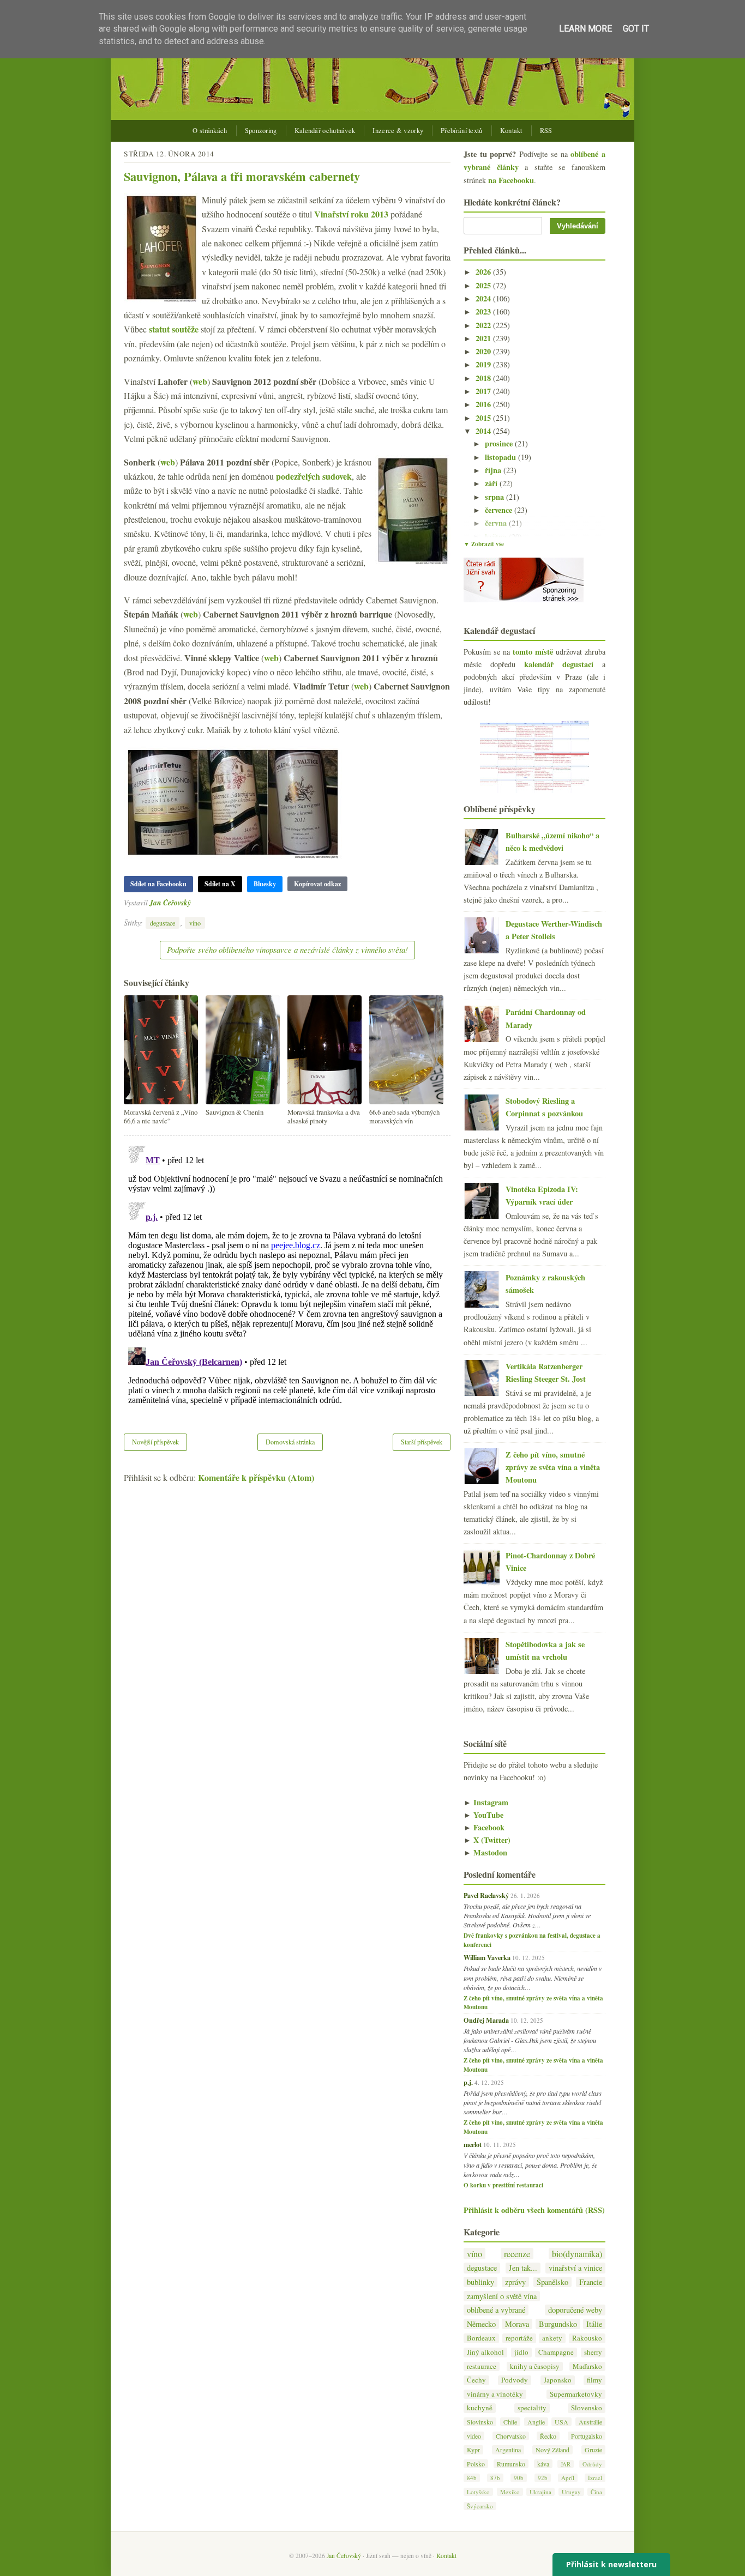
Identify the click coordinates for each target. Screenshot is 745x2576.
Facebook (484, 1827)
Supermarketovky (576, 2394)
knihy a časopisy (535, 2366)
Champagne (556, 2352)
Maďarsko (587, 2366)
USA (561, 2422)
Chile (510, 2422)
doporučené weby (575, 2310)
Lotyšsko (478, 2492)
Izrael (595, 2478)
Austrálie (590, 2422)
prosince (500, 443)
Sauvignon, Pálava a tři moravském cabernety (242, 176)
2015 (484, 418)
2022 (484, 325)
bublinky (480, 2282)
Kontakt (511, 131)
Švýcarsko (480, 2506)
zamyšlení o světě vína (502, 2296)
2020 (484, 351)
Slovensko (587, 2408)
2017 (484, 391)
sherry (593, 2352)
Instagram (486, 1802)
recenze (517, 2254)
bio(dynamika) (577, 2254)
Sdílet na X (220, 884)
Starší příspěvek (422, 1442)
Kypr (473, 2450)
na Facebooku (511, 180)
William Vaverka (487, 1957)
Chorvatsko (511, 2436)
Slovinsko (480, 2422)
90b (519, 2478)
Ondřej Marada (486, 2020)
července (500, 510)
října (494, 470)
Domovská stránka (290, 1442)
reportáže (519, 2338)
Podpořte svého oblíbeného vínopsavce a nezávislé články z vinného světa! (287, 950)
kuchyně (480, 2408)
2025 (484, 285)
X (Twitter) (487, 1840)
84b (472, 2478)
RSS (546, 131)
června (497, 523)
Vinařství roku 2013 (351, 214)
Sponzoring (261, 131)
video (474, 2436)
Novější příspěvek (155, 1442)
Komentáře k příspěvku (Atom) (256, 1477)
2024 (484, 298)
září (492, 483)
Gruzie (593, 2450)
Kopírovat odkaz (317, 884)
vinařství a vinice (575, 2268)
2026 (484, 272)
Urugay (571, 2492)
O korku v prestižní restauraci (503, 2185)
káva (543, 2464)
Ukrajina (540, 2492)
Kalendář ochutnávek (325, 131)
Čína (596, 2492)
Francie (591, 2282)
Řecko (548, 2436)
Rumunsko (511, 2464)
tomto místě (533, 652)
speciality (532, 2408)
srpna (495, 497)
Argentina (508, 2450)
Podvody (515, 2380)
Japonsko (558, 2380)
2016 (484, 404)
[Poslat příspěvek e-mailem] (194, 902)
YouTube (483, 1815)
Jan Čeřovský (170, 902)
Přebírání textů (462, 131)
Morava (517, 2324)
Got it (636, 29)
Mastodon (485, 1852)
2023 (484, 312)
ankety (552, 2338)
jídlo (521, 2352)
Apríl (568, 2478)
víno (195, 923)
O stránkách (210, 131)
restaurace (482, 2366)
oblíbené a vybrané (496, 2310)
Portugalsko (587, 2436)
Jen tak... (523, 2268)
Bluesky (265, 884)
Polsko (476, 2464)
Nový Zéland (552, 2450)
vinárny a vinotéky (495, 2394)
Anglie (536, 2422)
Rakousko (587, 2338)
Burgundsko (558, 2324)
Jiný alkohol (485, 2352)
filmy (594, 2380)
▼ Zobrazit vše (484, 544)
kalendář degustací (559, 664)
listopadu (501, 457)
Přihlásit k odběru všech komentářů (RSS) (534, 2210)
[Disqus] (287, 1278)
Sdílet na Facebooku (158, 884)
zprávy (515, 2282)
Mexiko (510, 2492)
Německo (481, 2324)
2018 (484, 378)
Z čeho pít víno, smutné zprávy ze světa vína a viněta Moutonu (553, 1467)
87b (495, 2478)
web (200, 381)
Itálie (594, 2324)
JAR (566, 2464)
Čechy (476, 2380)
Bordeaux (481, 2338)
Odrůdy (592, 2464)
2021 (484, 338)
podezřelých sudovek (314, 476)
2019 (484, 364)
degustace (163, 923)
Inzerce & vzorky (398, 131)
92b (543, 2478)
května (497, 537)
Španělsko (552, 2282)
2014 (484, 431)
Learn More (585, 29)
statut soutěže (174, 329)
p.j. (468, 2082)
